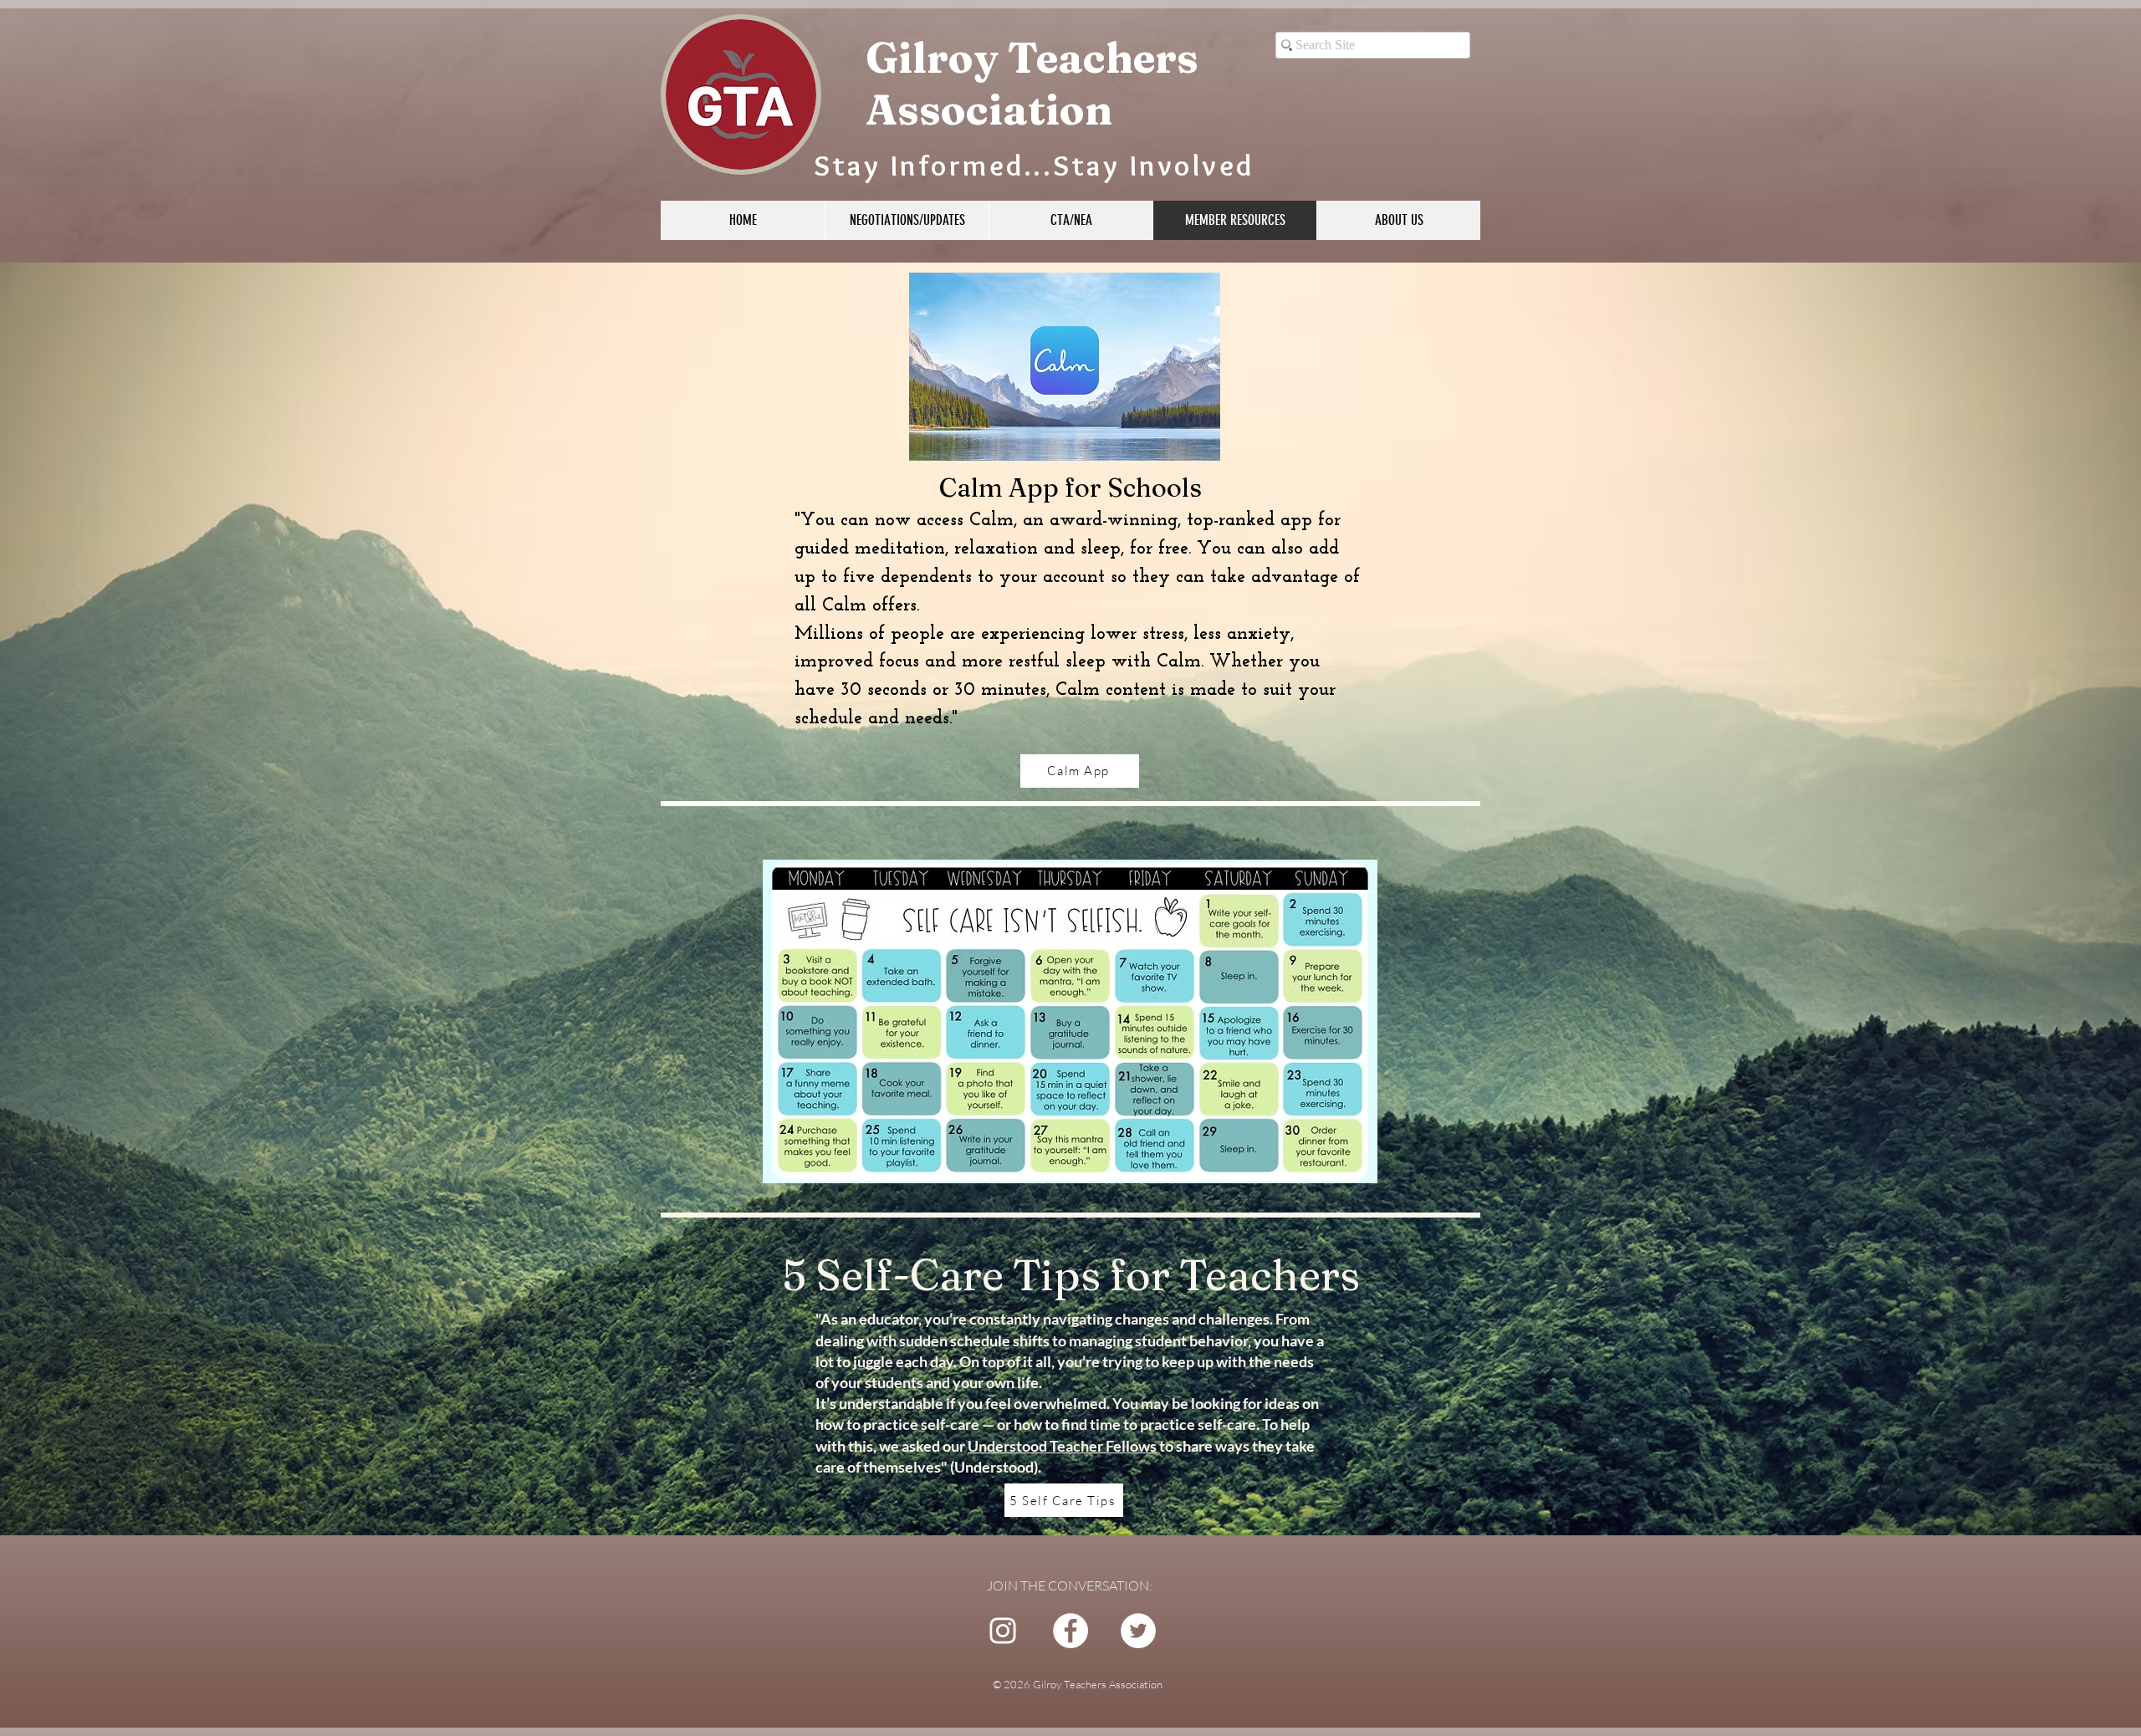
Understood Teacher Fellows (1062, 1446)
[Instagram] (1003, 1631)
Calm (991, 521)
